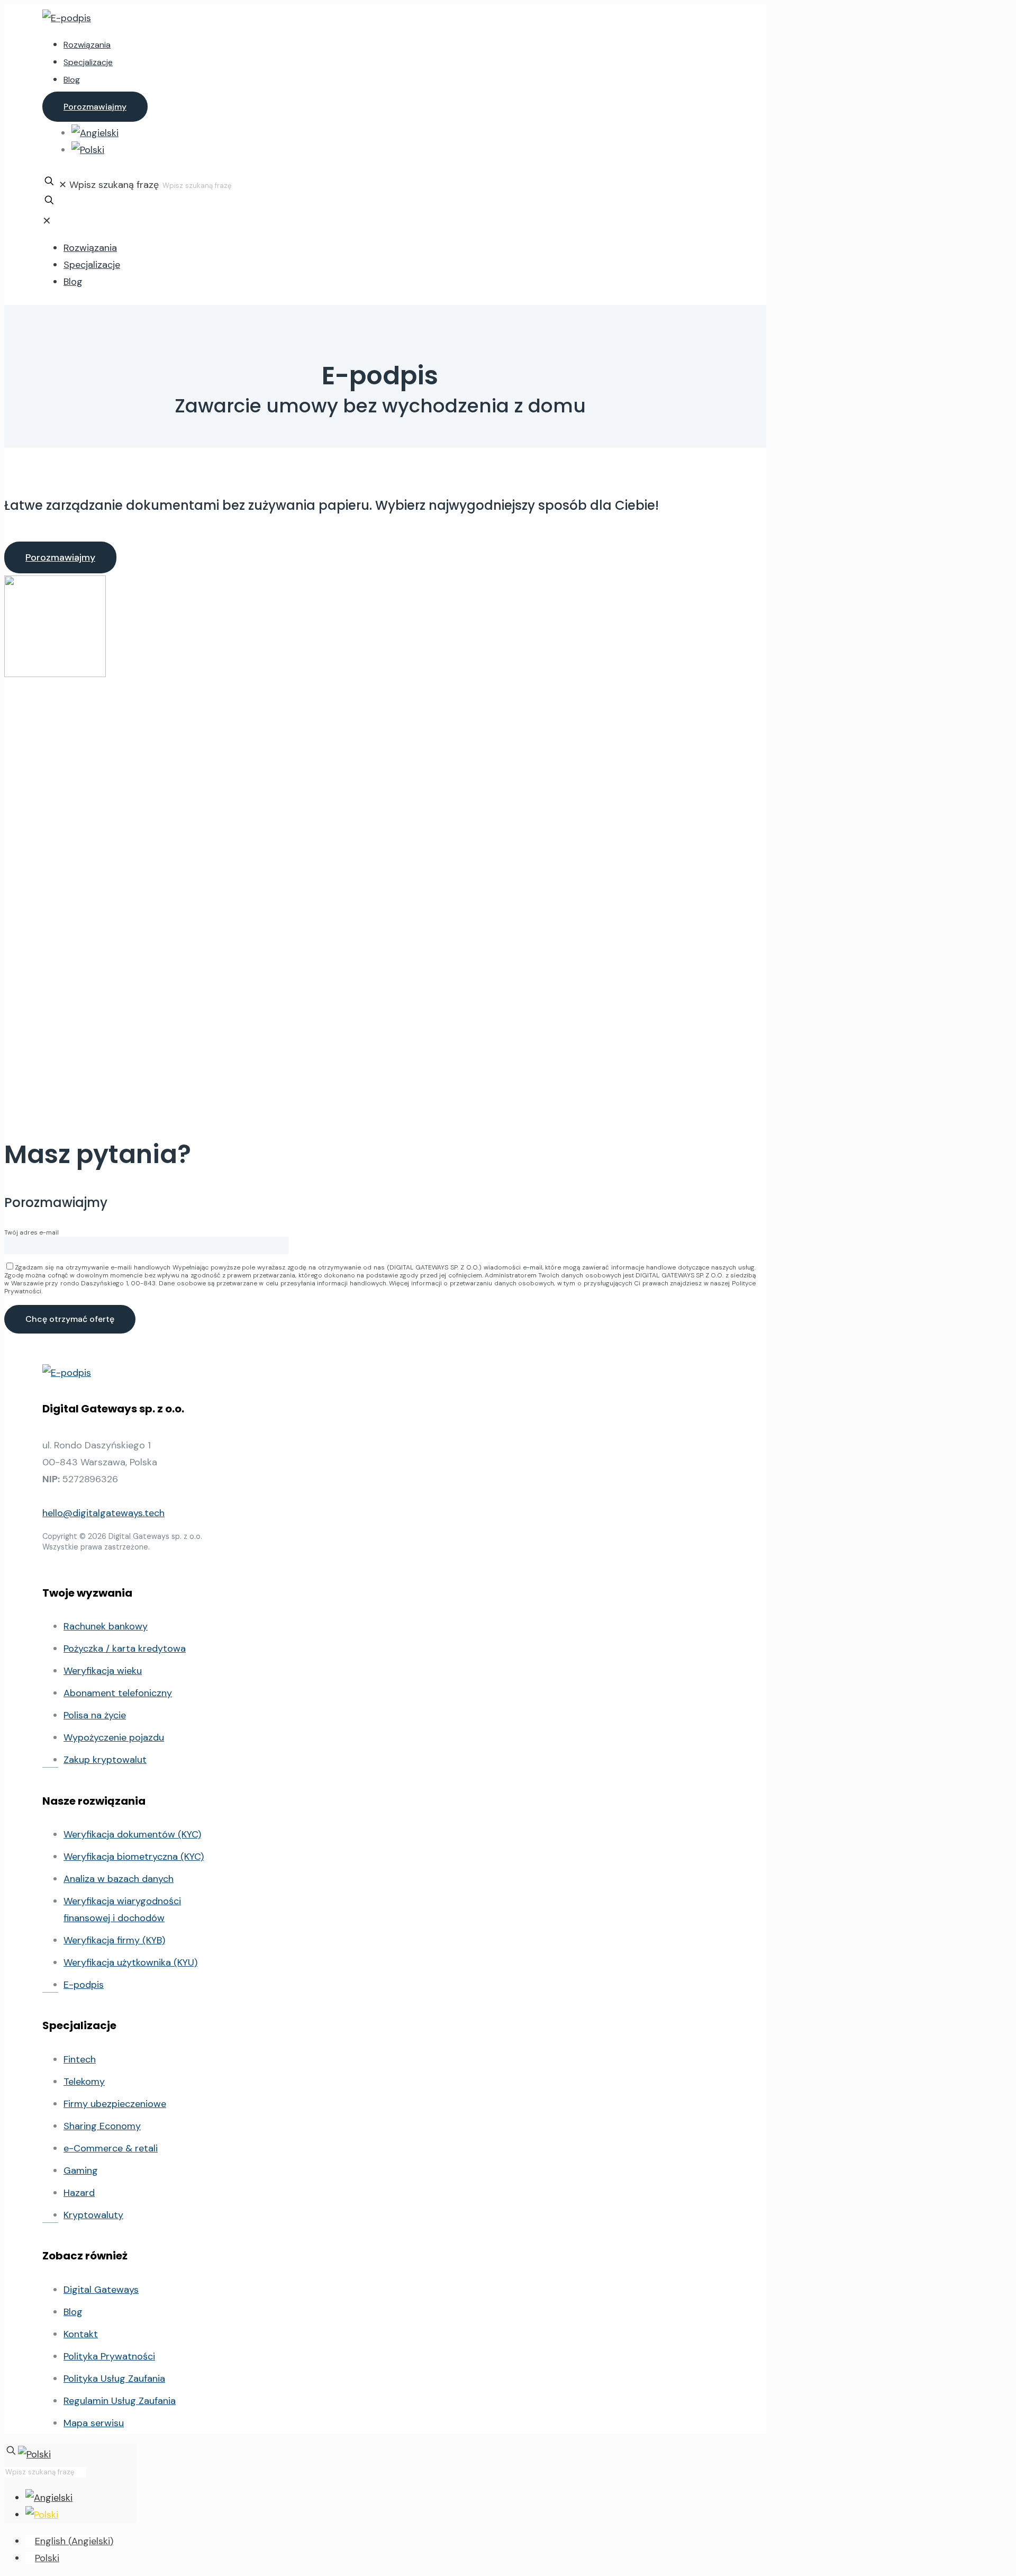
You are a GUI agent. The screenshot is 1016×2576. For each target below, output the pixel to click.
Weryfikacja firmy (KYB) (114, 1940)
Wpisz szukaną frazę (114, 185)
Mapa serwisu (94, 2423)
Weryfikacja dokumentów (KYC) (132, 1834)
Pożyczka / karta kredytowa (125, 1649)
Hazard (79, 2193)
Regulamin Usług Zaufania (120, 2401)
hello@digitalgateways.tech (103, 1513)
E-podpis (84, 1985)
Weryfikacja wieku (103, 1671)
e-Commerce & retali (111, 2148)
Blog (73, 2312)
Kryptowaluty (93, 2215)
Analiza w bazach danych (119, 1879)
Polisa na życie (95, 1715)
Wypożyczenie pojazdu (114, 1737)
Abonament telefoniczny (118, 1693)
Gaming (81, 2170)
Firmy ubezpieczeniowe (115, 2104)
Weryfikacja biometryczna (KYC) (134, 1857)
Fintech (80, 2059)
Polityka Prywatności (109, 2356)
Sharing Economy (102, 2126)
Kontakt (81, 2334)
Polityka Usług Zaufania (114, 2379)
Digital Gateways (101, 2290)
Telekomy (84, 2082)
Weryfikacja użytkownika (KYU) (130, 1962)
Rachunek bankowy (106, 1626)
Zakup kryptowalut (105, 1760)
